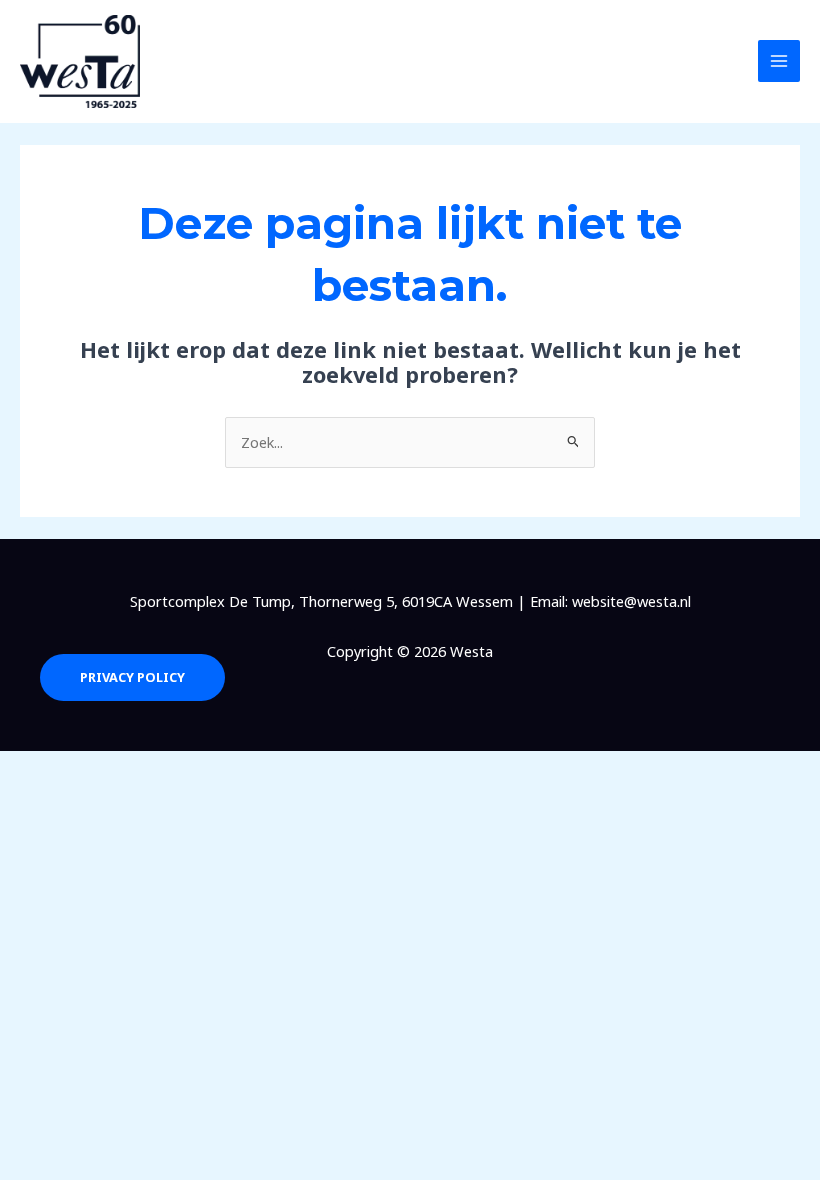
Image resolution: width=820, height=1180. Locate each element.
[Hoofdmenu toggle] (779, 61)
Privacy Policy (132, 677)
